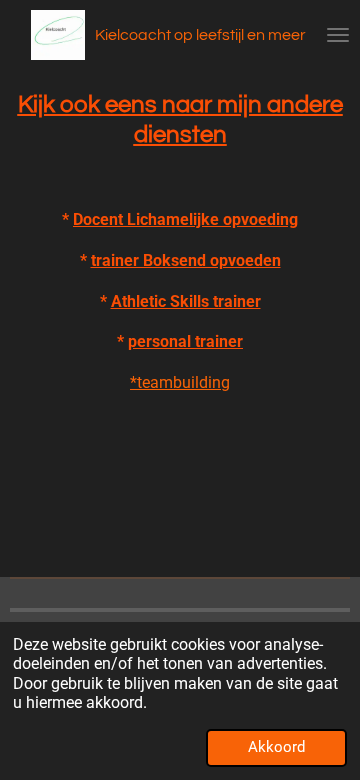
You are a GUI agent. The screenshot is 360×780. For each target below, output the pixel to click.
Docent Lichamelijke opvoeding (185, 219)
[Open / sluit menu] (338, 35)
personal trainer (185, 341)
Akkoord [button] (276, 747)
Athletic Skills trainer (186, 301)
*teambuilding (180, 382)
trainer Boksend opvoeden (186, 260)
